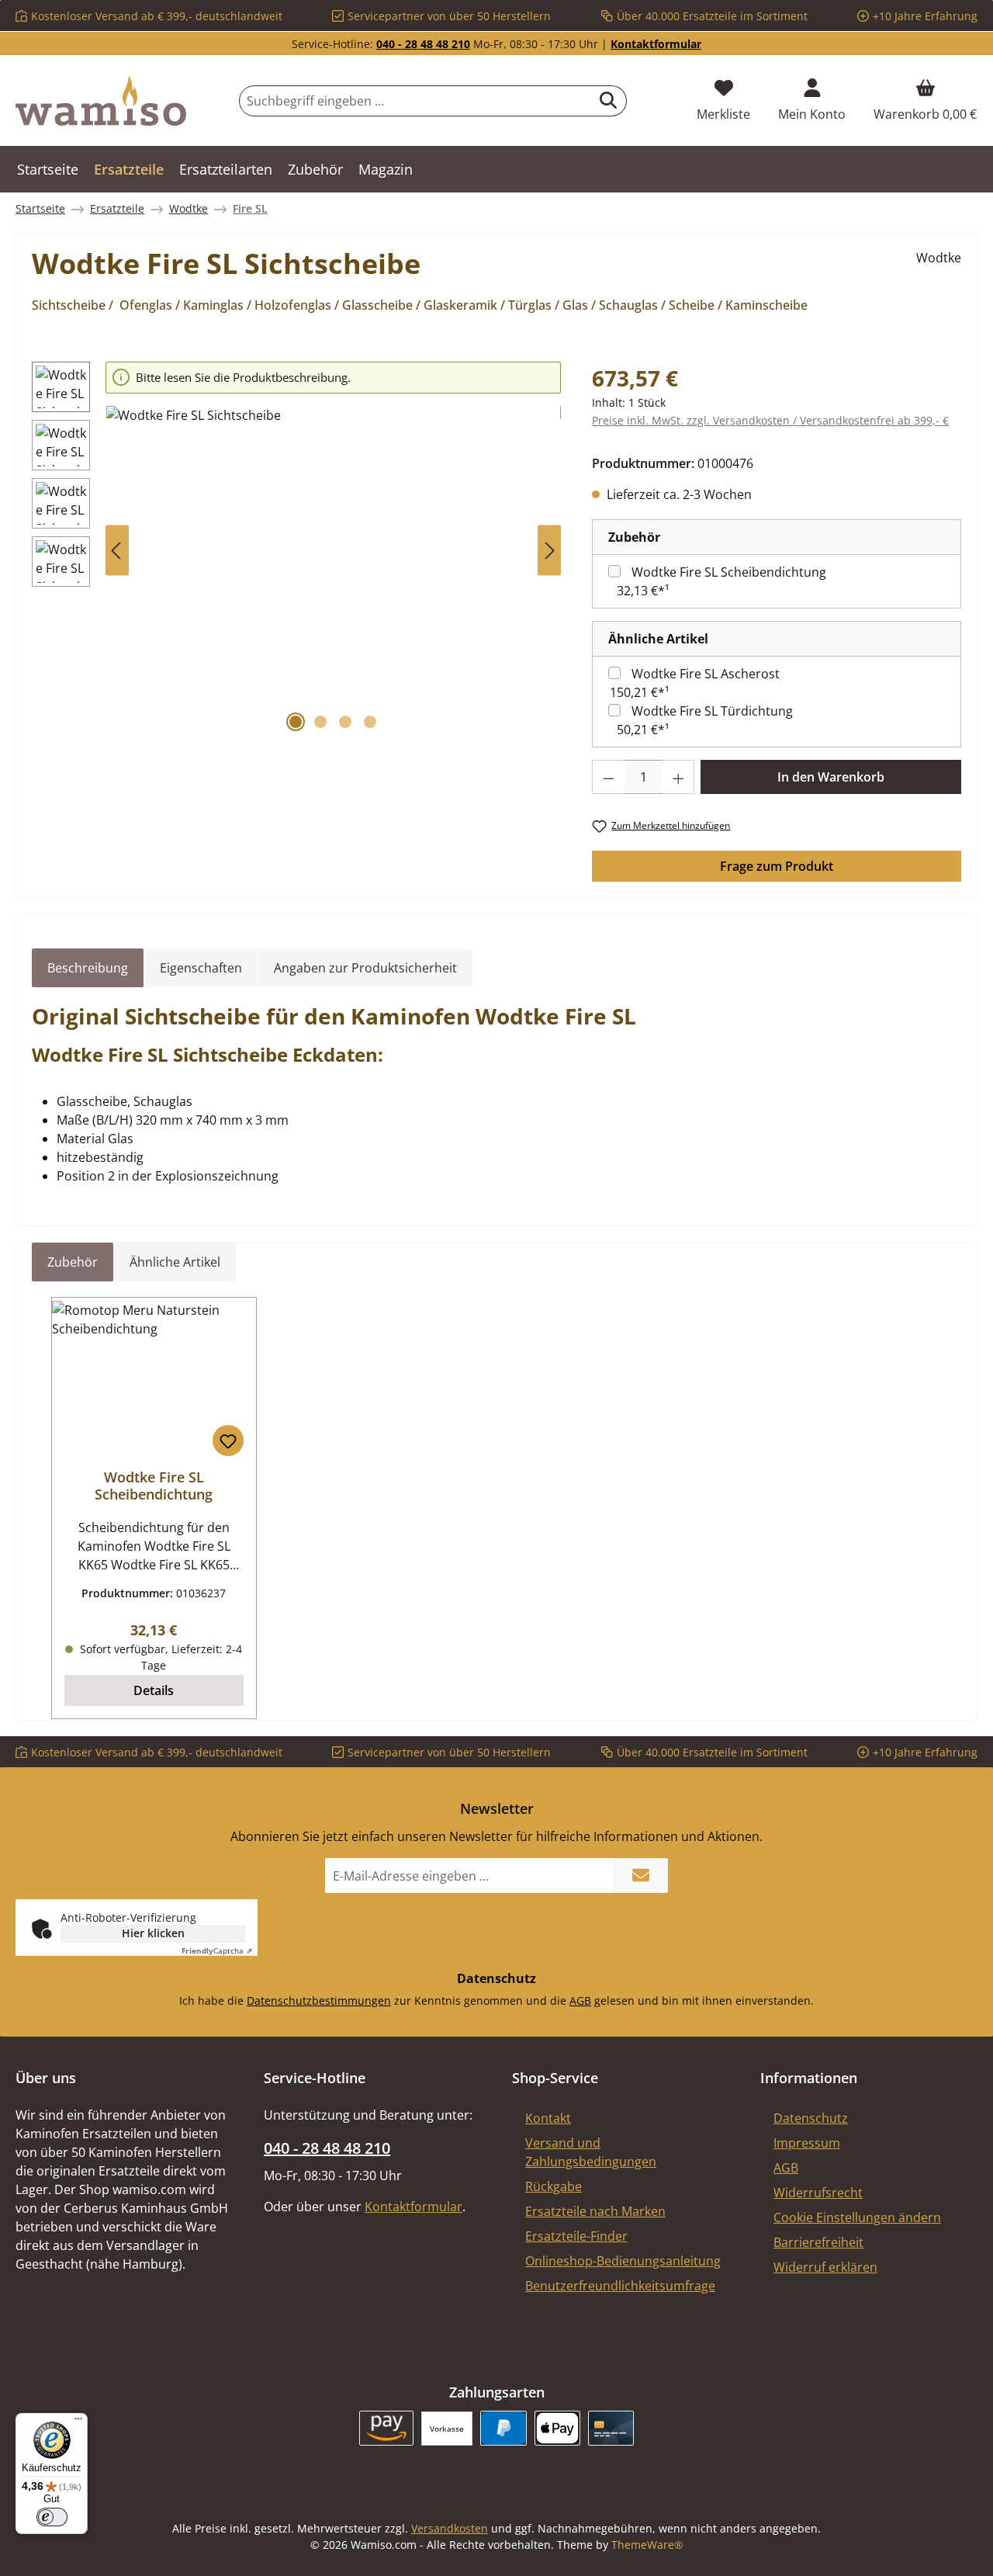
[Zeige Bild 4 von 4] (370, 722)
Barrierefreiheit (818, 2242)
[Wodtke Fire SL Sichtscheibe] (333, 573)
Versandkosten (450, 2528)
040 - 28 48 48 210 (423, 44)
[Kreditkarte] (611, 2428)
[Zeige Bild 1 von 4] (296, 722)
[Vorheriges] (117, 551)
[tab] (88, 968)
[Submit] (641, 1876)
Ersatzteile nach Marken (595, 2211)
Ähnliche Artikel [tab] (175, 1262)
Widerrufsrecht (818, 2193)
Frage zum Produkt (777, 866)
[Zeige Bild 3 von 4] (345, 722)
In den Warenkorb (831, 777)
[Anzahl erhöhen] (679, 777)
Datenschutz (811, 2118)
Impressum (807, 2143)
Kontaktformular (656, 44)
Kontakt (548, 2118)
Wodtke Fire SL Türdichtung (712, 711)
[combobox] (415, 101)
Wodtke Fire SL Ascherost (706, 674)
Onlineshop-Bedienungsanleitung (623, 2261)
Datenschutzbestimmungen (319, 2000)
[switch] (52, 2517)
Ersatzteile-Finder (576, 2236)
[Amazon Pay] (387, 2428)
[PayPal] (503, 2428)
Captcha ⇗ (217, 1950)
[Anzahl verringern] (608, 777)
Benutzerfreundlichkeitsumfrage (620, 2286)
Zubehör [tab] (73, 1262)
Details (154, 1690)
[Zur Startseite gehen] (101, 101)
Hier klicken (153, 1933)
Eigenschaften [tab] (201, 968)
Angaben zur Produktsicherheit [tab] (365, 968)
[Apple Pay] (557, 2428)
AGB (580, 2000)
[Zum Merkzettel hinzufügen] (228, 1441)
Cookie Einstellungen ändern (857, 2217)
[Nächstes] (549, 551)
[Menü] (78, 2422)
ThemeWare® (647, 2545)
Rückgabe (554, 2186)
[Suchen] (609, 101)
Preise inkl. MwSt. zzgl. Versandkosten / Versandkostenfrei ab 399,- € (770, 420)
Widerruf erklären (825, 2267)
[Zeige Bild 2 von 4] (320, 722)
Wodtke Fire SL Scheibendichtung (729, 572)
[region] (296, 551)
